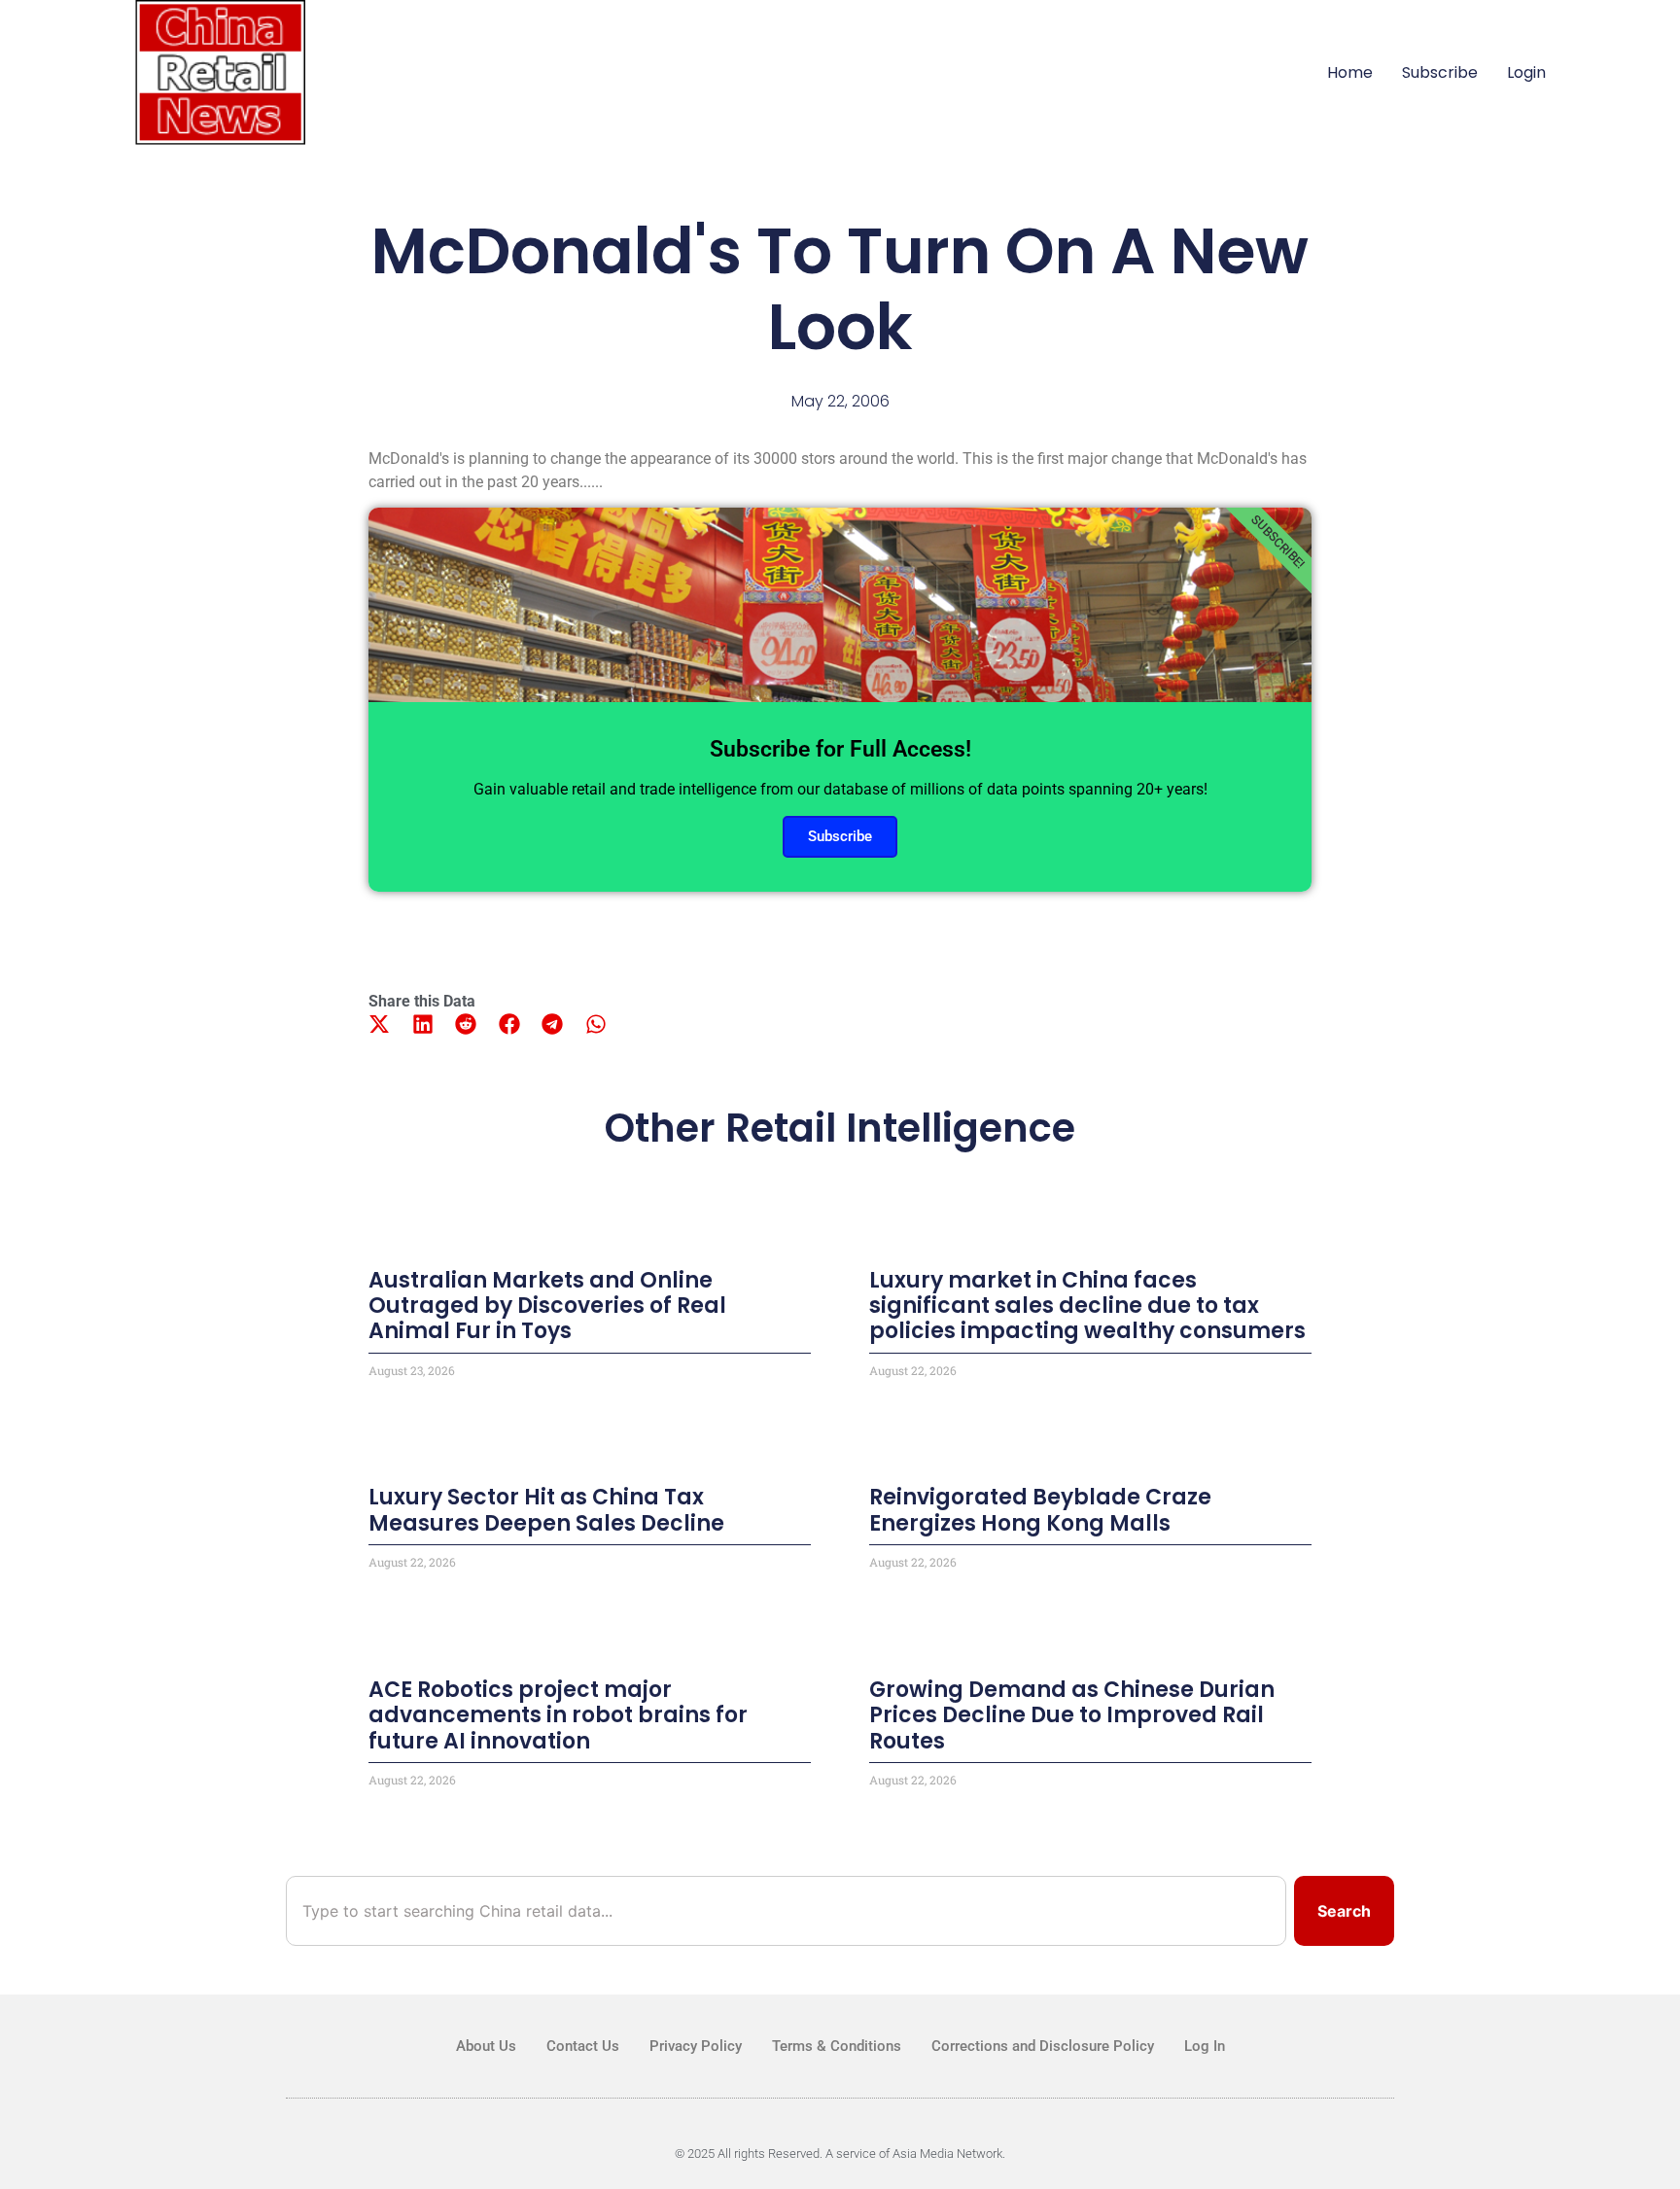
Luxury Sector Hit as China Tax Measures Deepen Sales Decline (546, 1510)
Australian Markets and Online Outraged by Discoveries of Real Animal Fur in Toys (547, 1306)
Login (1526, 72)
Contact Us (583, 2046)
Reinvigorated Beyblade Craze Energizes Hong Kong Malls (1040, 1510)
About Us (486, 2046)
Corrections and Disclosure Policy (1043, 2046)
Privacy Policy (696, 2046)
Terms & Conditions (837, 2046)
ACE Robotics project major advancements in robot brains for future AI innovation (558, 1715)
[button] (380, 1024)
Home (1350, 72)
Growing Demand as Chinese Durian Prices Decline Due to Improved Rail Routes (1072, 1715)
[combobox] (786, 1911)
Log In (1205, 2046)
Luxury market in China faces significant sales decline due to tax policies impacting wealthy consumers (1087, 1306)
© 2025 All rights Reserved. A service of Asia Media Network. (840, 2154)
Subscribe (1440, 72)
